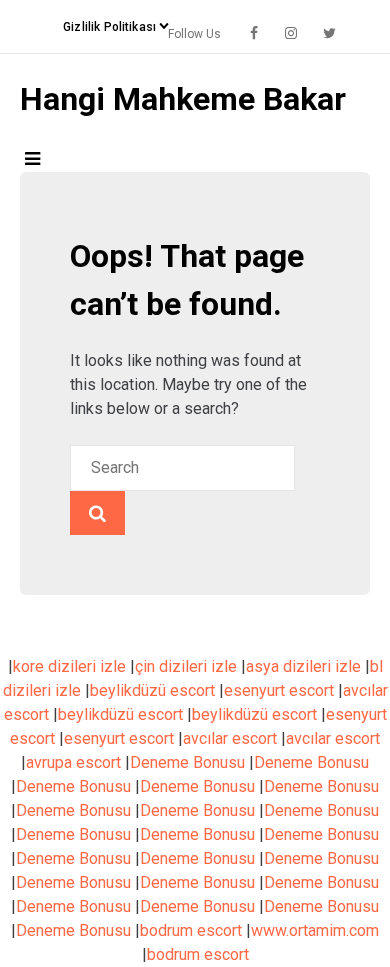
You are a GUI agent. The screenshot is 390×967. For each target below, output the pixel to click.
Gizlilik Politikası (109, 27)
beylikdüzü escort (152, 690)
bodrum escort (191, 930)
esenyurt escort (279, 690)
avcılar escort (230, 738)
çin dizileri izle (186, 666)
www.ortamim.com (315, 930)
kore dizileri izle (69, 666)
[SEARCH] (97, 513)
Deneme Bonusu (187, 762)
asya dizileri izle (303, 666)
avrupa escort (73, 762)
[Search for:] (182, 467)
